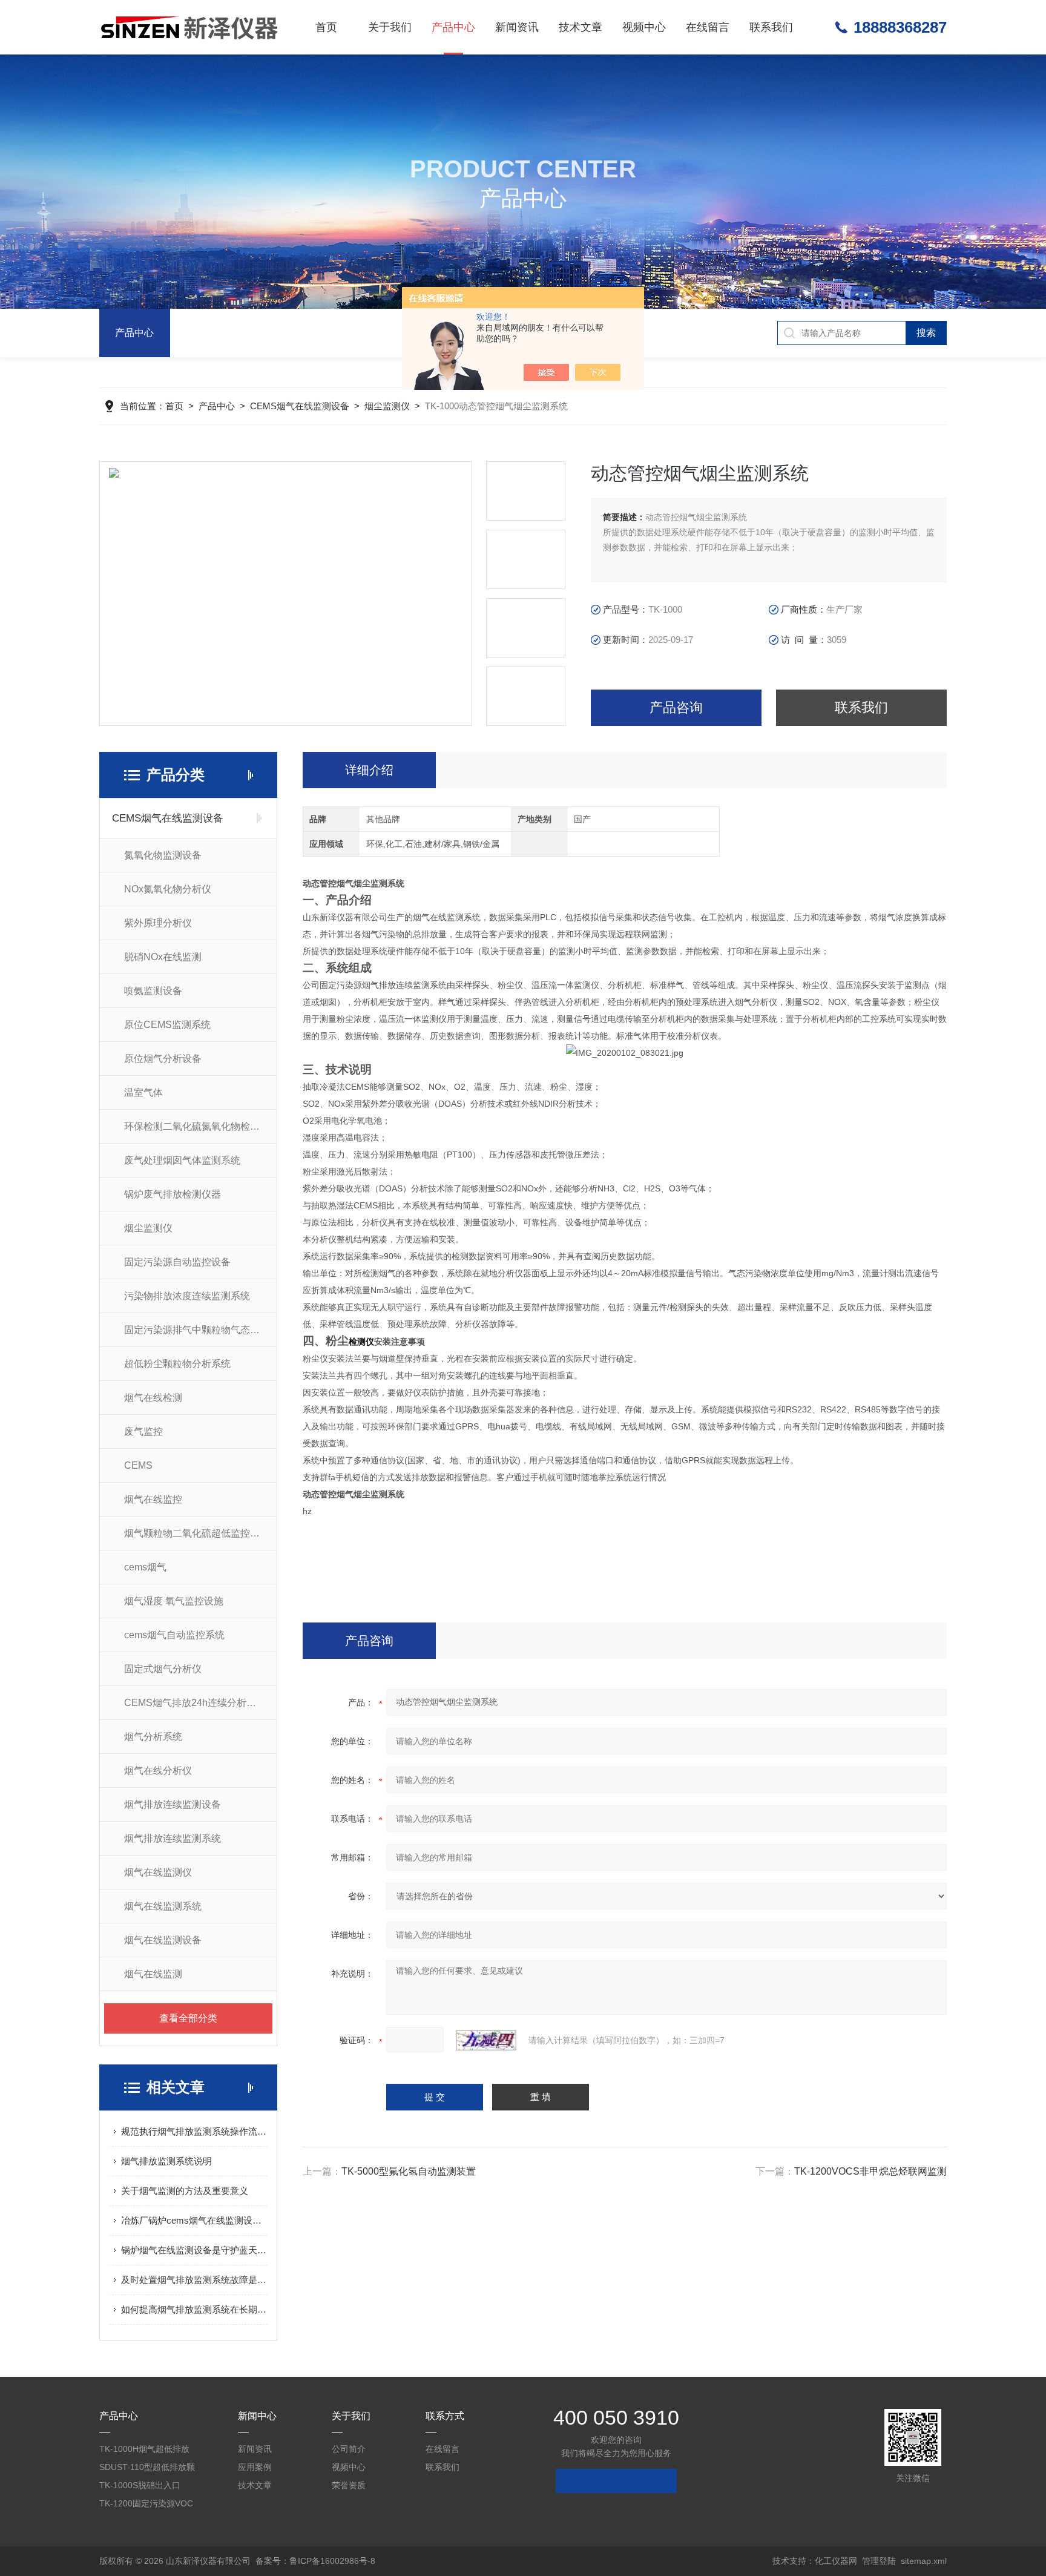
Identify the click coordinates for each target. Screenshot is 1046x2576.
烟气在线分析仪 (158, 1771)
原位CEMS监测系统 (167, 1025)
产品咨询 (676, 707)
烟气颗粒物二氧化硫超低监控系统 (197, 1533)
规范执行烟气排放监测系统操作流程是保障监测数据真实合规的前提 (194, 2131)
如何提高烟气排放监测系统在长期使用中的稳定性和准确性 (194, 2309)
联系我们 (771, 27)
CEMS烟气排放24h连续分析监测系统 (200, 1703)
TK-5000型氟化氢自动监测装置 (409, 2171)
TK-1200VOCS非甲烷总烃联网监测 (870, 2171)
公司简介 (349, 2449)
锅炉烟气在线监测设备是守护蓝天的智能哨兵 (194, 2250)
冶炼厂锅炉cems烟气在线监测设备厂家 (194, 2220)
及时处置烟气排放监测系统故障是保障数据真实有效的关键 (194, 2280)
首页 (326, 27)
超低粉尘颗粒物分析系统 (177, 1364)
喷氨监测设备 (153, 991)
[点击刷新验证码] (486, 2040)
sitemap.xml (924, 2561)
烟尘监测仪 (387, 406)
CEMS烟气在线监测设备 (300, 406)
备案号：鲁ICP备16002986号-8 (315, 2561)
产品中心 (453, 27)
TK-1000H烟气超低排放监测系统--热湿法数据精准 (145, 2451)
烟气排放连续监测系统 (173, 1838)
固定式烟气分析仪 (163, 1669)
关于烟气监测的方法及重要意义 (185, 2191)
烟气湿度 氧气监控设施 (174, 1601)
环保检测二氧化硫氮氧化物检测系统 (200, 1126)
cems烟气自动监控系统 (174, 1635)
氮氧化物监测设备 (163, 855)
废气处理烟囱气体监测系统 (182, 1160)
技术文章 (581, 27)
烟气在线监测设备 (163, 1940)
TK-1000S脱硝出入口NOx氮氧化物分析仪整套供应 (146, 2487)
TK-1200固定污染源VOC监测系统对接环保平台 (146, 2505)
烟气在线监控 (153, 1499)
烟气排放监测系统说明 (166, 2161)
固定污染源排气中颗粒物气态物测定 (200, 1330)
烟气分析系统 (153, 1737)
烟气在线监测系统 (163, 1906)
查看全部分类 (188, 2018)
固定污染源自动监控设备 (177, 1262)
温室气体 (143, 1092)
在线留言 (708, 27)
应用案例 (255, 2467)
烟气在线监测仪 (158, 1872)
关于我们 (390, 27)
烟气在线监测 (153, 1974)
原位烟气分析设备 (163, 1059)
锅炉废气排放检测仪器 (173, 1194)
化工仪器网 (836, 2561)
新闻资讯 (517, 27)
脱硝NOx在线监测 (163, 957)
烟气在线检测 (153, 1398)
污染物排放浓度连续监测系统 (187, 1296)
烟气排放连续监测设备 (173, 1804)
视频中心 (644, 27)
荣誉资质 (349, 2485)
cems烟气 (145, 1567)
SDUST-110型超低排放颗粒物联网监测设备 (147, 2469)
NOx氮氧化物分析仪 (168, 889)
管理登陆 (879, 2561)
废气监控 (143, 1431)
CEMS (138, 1465)
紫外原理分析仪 (158, 923)
